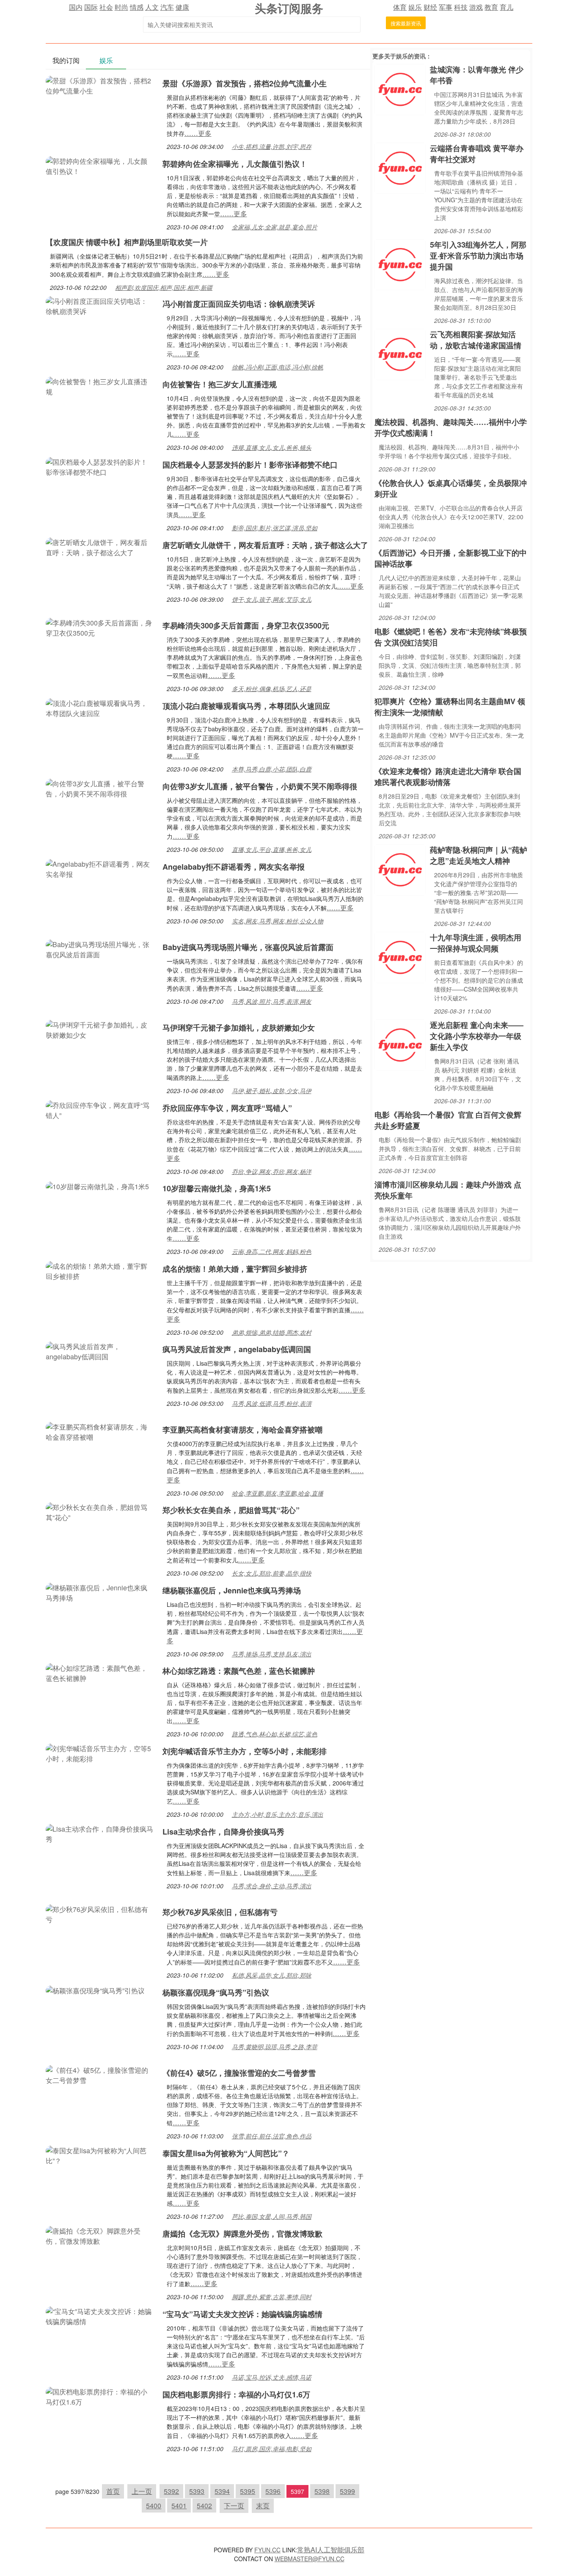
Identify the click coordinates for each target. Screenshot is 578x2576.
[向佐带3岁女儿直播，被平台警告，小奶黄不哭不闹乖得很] (100, 788)
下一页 (234, 2506)
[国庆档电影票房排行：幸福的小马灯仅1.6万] (100, 2396)
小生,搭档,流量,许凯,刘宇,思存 (272, 146)
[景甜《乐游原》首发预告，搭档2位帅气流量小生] (100, 85)
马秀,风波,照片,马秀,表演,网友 (272, 1001)
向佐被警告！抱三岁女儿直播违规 (220, 384)
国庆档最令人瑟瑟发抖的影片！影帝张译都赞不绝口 (250, 465)
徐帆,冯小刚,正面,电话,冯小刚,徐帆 (278, 367)
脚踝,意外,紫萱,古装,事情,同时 (272, 2297)
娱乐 (415, 7)
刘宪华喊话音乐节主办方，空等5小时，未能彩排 (245, 1751)
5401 (179, 2506)
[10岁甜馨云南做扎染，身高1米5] (97, 1186)
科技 (461, 7)
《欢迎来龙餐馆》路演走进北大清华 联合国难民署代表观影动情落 (448, 777)
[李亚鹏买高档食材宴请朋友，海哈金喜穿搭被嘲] (100, 1431)
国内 (76, 7)
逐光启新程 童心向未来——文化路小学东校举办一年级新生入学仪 (477, 1036)
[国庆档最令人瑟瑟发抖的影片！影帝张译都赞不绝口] (100, 466)
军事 (446, 7)
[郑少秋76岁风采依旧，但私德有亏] (100, 1913)
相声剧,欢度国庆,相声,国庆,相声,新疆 (164, 287)
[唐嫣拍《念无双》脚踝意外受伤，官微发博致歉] (100, 2235)
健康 (182, 7)
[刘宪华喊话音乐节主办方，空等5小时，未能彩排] (100, 1753)
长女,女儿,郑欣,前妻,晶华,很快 (272, 1573)
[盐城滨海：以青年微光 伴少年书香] (400, 89)
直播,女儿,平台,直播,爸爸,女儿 (272, 849)
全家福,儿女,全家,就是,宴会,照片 (275, 227)
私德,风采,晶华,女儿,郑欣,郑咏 (272, 1975)
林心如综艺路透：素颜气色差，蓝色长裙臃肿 (239, 1671)
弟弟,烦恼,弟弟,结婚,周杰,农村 (272, 1332)
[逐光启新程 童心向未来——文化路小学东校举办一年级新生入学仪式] (400, 1044)
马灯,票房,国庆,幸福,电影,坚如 (272, 2449)
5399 (347, 2491)
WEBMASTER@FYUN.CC (310, 2559)
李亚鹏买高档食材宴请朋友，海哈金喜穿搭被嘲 (242, 1430)
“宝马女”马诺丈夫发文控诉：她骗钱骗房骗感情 (242, 2314)
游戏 (476, 7)
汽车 (167, 7)
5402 (204, 2506)
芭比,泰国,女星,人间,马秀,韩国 (272, 2216)
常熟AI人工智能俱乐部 (331, 2550)
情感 (137, 7)
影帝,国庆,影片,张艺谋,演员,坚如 (275, 528)
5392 (171, 2491)
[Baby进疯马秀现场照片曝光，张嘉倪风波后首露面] (100, 949)
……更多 (198, 133)
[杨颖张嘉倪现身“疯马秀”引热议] (95, 1990)
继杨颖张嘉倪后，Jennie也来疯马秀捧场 (232, 1590)
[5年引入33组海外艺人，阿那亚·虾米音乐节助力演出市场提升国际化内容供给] (400, 264)
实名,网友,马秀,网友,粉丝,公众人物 (278, 921)
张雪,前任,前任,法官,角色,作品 (272, 2136)
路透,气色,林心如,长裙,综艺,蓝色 (275, 1734)
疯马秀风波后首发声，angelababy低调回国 (237, 1349)
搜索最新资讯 (406, 23)
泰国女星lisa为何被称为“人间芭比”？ (226, 2153)
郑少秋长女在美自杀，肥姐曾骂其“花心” (231, 1510)
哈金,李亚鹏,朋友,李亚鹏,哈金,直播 (278, 1493)
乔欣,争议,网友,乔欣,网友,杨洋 (272, 1171)
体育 (400, 7)
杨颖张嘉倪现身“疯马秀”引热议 (216, 1992)
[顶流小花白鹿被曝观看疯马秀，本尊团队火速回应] (100, 707)
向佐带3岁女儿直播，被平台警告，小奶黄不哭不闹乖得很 (260, 786)
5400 (154, 2506)
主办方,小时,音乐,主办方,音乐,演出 (278, 1814)
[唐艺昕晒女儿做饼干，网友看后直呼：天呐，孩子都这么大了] (100, 547)
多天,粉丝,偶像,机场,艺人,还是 (272, 689)
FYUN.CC (267, 2550)
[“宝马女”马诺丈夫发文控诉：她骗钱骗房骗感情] (100, 2316)
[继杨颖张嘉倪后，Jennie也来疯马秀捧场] (100, 1592)
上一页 (142, 2491)
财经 (430, 7)
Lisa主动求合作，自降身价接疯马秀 (223, 1832)
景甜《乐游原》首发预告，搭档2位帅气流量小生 (245, 83)
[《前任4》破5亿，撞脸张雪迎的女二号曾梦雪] (100, 2074)
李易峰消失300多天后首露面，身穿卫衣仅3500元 (246, 625)
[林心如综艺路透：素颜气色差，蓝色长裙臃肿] (100, 1672)
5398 (322, 2491)
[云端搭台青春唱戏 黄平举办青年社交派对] (400, 167)
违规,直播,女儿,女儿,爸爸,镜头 (272, 447)
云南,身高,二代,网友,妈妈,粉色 (272, 1251)
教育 (491, 7)
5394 (222, 2491)
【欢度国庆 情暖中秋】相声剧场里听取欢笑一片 (127, 242)
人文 (152, 7)
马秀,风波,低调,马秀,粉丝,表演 (272, 1403)
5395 (248, 2491)
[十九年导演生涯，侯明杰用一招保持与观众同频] (400, 957)
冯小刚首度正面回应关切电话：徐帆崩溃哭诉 (239, 304)
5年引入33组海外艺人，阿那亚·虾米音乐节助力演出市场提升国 (478, 256)
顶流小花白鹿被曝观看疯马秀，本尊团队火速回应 (246, 706)
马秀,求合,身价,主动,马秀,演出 (272, 1886)
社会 (106, 7)
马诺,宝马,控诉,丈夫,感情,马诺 (272, 2377)
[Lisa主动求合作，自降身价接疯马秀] (100, 1833)
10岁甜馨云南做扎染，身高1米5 (217, 1188)
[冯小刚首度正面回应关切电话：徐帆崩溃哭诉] (100, 305)
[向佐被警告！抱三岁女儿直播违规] (100, 386)
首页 (113, 2491)
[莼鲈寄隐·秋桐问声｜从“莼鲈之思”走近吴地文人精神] (400, 869)
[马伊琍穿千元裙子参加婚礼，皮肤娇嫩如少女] (100, 1029)
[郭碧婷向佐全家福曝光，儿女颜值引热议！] (100, 165)
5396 (273, 2491)
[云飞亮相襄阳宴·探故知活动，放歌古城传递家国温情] (400, 354)
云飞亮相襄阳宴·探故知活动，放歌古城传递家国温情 (476, 340)
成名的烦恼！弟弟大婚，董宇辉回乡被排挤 (235, 1269)
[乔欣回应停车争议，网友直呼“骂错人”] (100, 1109)
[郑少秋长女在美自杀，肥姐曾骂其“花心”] (100, 1511)
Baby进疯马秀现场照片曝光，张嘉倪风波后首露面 (248, 947)
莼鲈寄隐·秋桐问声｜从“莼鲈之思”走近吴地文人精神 (479, 855)
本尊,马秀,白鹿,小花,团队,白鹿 (272, 769)
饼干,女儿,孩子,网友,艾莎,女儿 (272, 599)
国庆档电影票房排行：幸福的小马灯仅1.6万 (236, 2394)
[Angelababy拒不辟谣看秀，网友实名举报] (100, 868)
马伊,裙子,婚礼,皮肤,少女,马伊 (272, 1091)
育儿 (506, 7)
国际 (91, 7)
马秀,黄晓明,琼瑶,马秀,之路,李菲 (275, 2047)
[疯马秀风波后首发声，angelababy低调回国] (100, 1351)
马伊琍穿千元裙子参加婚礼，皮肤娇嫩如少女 (239, 1028)
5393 (197, 2491)
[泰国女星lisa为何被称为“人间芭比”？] (100, 2155)
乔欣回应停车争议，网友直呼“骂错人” (227, 1108)
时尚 (121, 7)
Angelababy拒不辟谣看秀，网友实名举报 (234, 867)
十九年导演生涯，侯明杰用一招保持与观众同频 (476, 943)
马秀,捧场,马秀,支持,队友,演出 (272, 1654)
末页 (263, 2506)
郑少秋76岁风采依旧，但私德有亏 (220, 1912)
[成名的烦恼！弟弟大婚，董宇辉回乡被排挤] (100, 1270)
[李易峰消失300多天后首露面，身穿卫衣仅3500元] (100, 627)
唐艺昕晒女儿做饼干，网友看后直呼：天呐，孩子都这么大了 (265, 545)
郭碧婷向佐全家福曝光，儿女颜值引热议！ (235, 164)
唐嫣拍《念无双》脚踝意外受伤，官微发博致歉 (242, 2234)
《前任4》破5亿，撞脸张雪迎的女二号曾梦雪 (239, 2073)
